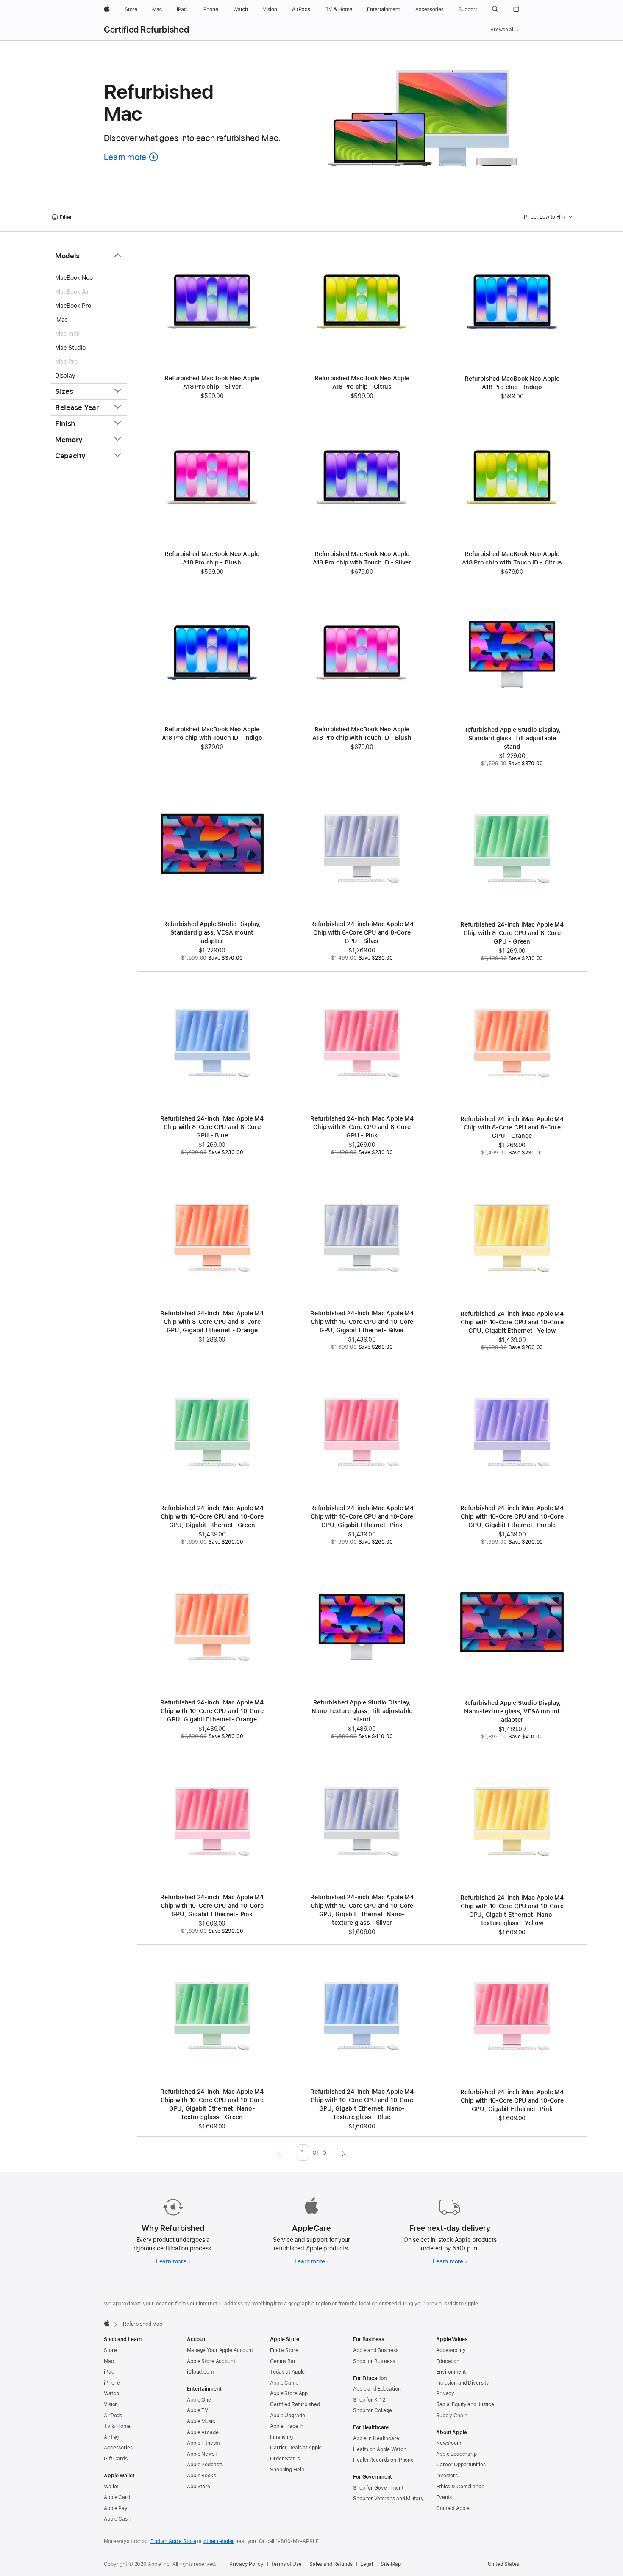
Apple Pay (116, 2508)
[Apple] (107, 2323)
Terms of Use (286, 2564)
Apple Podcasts (205, 2465)
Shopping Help (287, 2470)
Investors (447, 2476)
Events (444, 2497)
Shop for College (373, 2410)
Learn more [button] (132, 157)
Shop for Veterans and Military (388, 2499)
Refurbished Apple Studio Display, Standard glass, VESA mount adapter (212, 932)
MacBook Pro (73, 306)
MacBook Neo (74, 278)
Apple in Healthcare (376, 2438)
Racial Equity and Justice (465, 2404)
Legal (367, 2564)
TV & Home (117, 2426)
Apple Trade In (287, 2426)
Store (110, 2350)
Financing (281, 2437)
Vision (111, 2404)
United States (503, 2564)
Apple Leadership (456, 2454)
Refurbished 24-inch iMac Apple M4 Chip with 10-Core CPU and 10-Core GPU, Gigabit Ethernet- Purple (512, 1516)
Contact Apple (453, 2508)
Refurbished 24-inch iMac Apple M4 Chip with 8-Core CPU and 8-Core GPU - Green (512, 933)
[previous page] (279, 2153)
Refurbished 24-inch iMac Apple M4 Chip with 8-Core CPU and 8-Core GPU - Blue (212, 1127)
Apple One (199, 2400)
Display (65, 376)
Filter (66, 217)
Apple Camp (284, 2383)
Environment (451, 2372)
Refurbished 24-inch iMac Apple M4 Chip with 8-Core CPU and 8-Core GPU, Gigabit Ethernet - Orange (212, 1322)
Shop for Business (374, 2361)
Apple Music (201, 2421)
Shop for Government (378, 2488)
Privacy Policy (246, 2564)
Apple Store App (289, 2393)
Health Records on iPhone (383, 2460)
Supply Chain (452, 2416)
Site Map (391, 2564)
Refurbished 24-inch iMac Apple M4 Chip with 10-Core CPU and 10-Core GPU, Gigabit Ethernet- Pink (362, 1516)
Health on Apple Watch (380, 2449)
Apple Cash (117, 2519)
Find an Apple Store (173, 2541)
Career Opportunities (461, 2465)
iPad (109, 2372)
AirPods (113, 2416)
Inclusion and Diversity (463, 2383)
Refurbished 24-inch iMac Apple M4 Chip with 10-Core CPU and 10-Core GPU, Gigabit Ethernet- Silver (362, 1322)
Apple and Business (376, 2350)
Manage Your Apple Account (220, 2350)
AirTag (111, 2437)
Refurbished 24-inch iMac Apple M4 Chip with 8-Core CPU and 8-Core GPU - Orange (512, 1127)
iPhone (112, 2383)
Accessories (118, 2448)
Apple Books (202, 2476)
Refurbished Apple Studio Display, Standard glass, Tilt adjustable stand (512, 738)
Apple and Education (377, 2389)
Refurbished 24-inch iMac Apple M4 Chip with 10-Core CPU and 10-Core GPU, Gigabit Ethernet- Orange (212, 1711)
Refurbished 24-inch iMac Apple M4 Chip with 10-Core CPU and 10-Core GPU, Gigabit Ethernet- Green (212, 1516)
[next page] (344, 2153)
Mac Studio (70, 348)
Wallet (111, 2487)
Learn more (173, 2261)
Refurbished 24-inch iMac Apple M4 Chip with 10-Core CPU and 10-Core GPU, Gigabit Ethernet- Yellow (512, 1322)
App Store (199, 2487)
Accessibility (451, 2350)
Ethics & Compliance (460, 2487)
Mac (109, 2361)
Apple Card (117, 2497)
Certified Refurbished (146, 30)
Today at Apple (287, 2372)
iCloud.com (200, 2372)
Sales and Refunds (331, 2564)
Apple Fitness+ (204, 2443)
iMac (61, 320)
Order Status (285, 2459)
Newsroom (449, 2443)
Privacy (445, 2393)
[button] (495, 9)
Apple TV (197, 2410)
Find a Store (284, 2350)
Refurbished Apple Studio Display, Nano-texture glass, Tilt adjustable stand (362, 1711)
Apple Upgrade (287, 2416)
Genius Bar (283, 2361)
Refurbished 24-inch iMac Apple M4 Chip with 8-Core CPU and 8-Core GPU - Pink (362, 1127)
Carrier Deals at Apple (296, 2448)
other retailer (219, 2541)
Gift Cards (116, 2459)
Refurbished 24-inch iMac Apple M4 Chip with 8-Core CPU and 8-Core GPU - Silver (362, 932)
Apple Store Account (211, 2361)
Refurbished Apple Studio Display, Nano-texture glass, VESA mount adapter (512, 1711)
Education (448, 2361)
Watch (111, 2393)
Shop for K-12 (369, 2400)
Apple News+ (202, 2454)
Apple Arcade (203, 2432)
